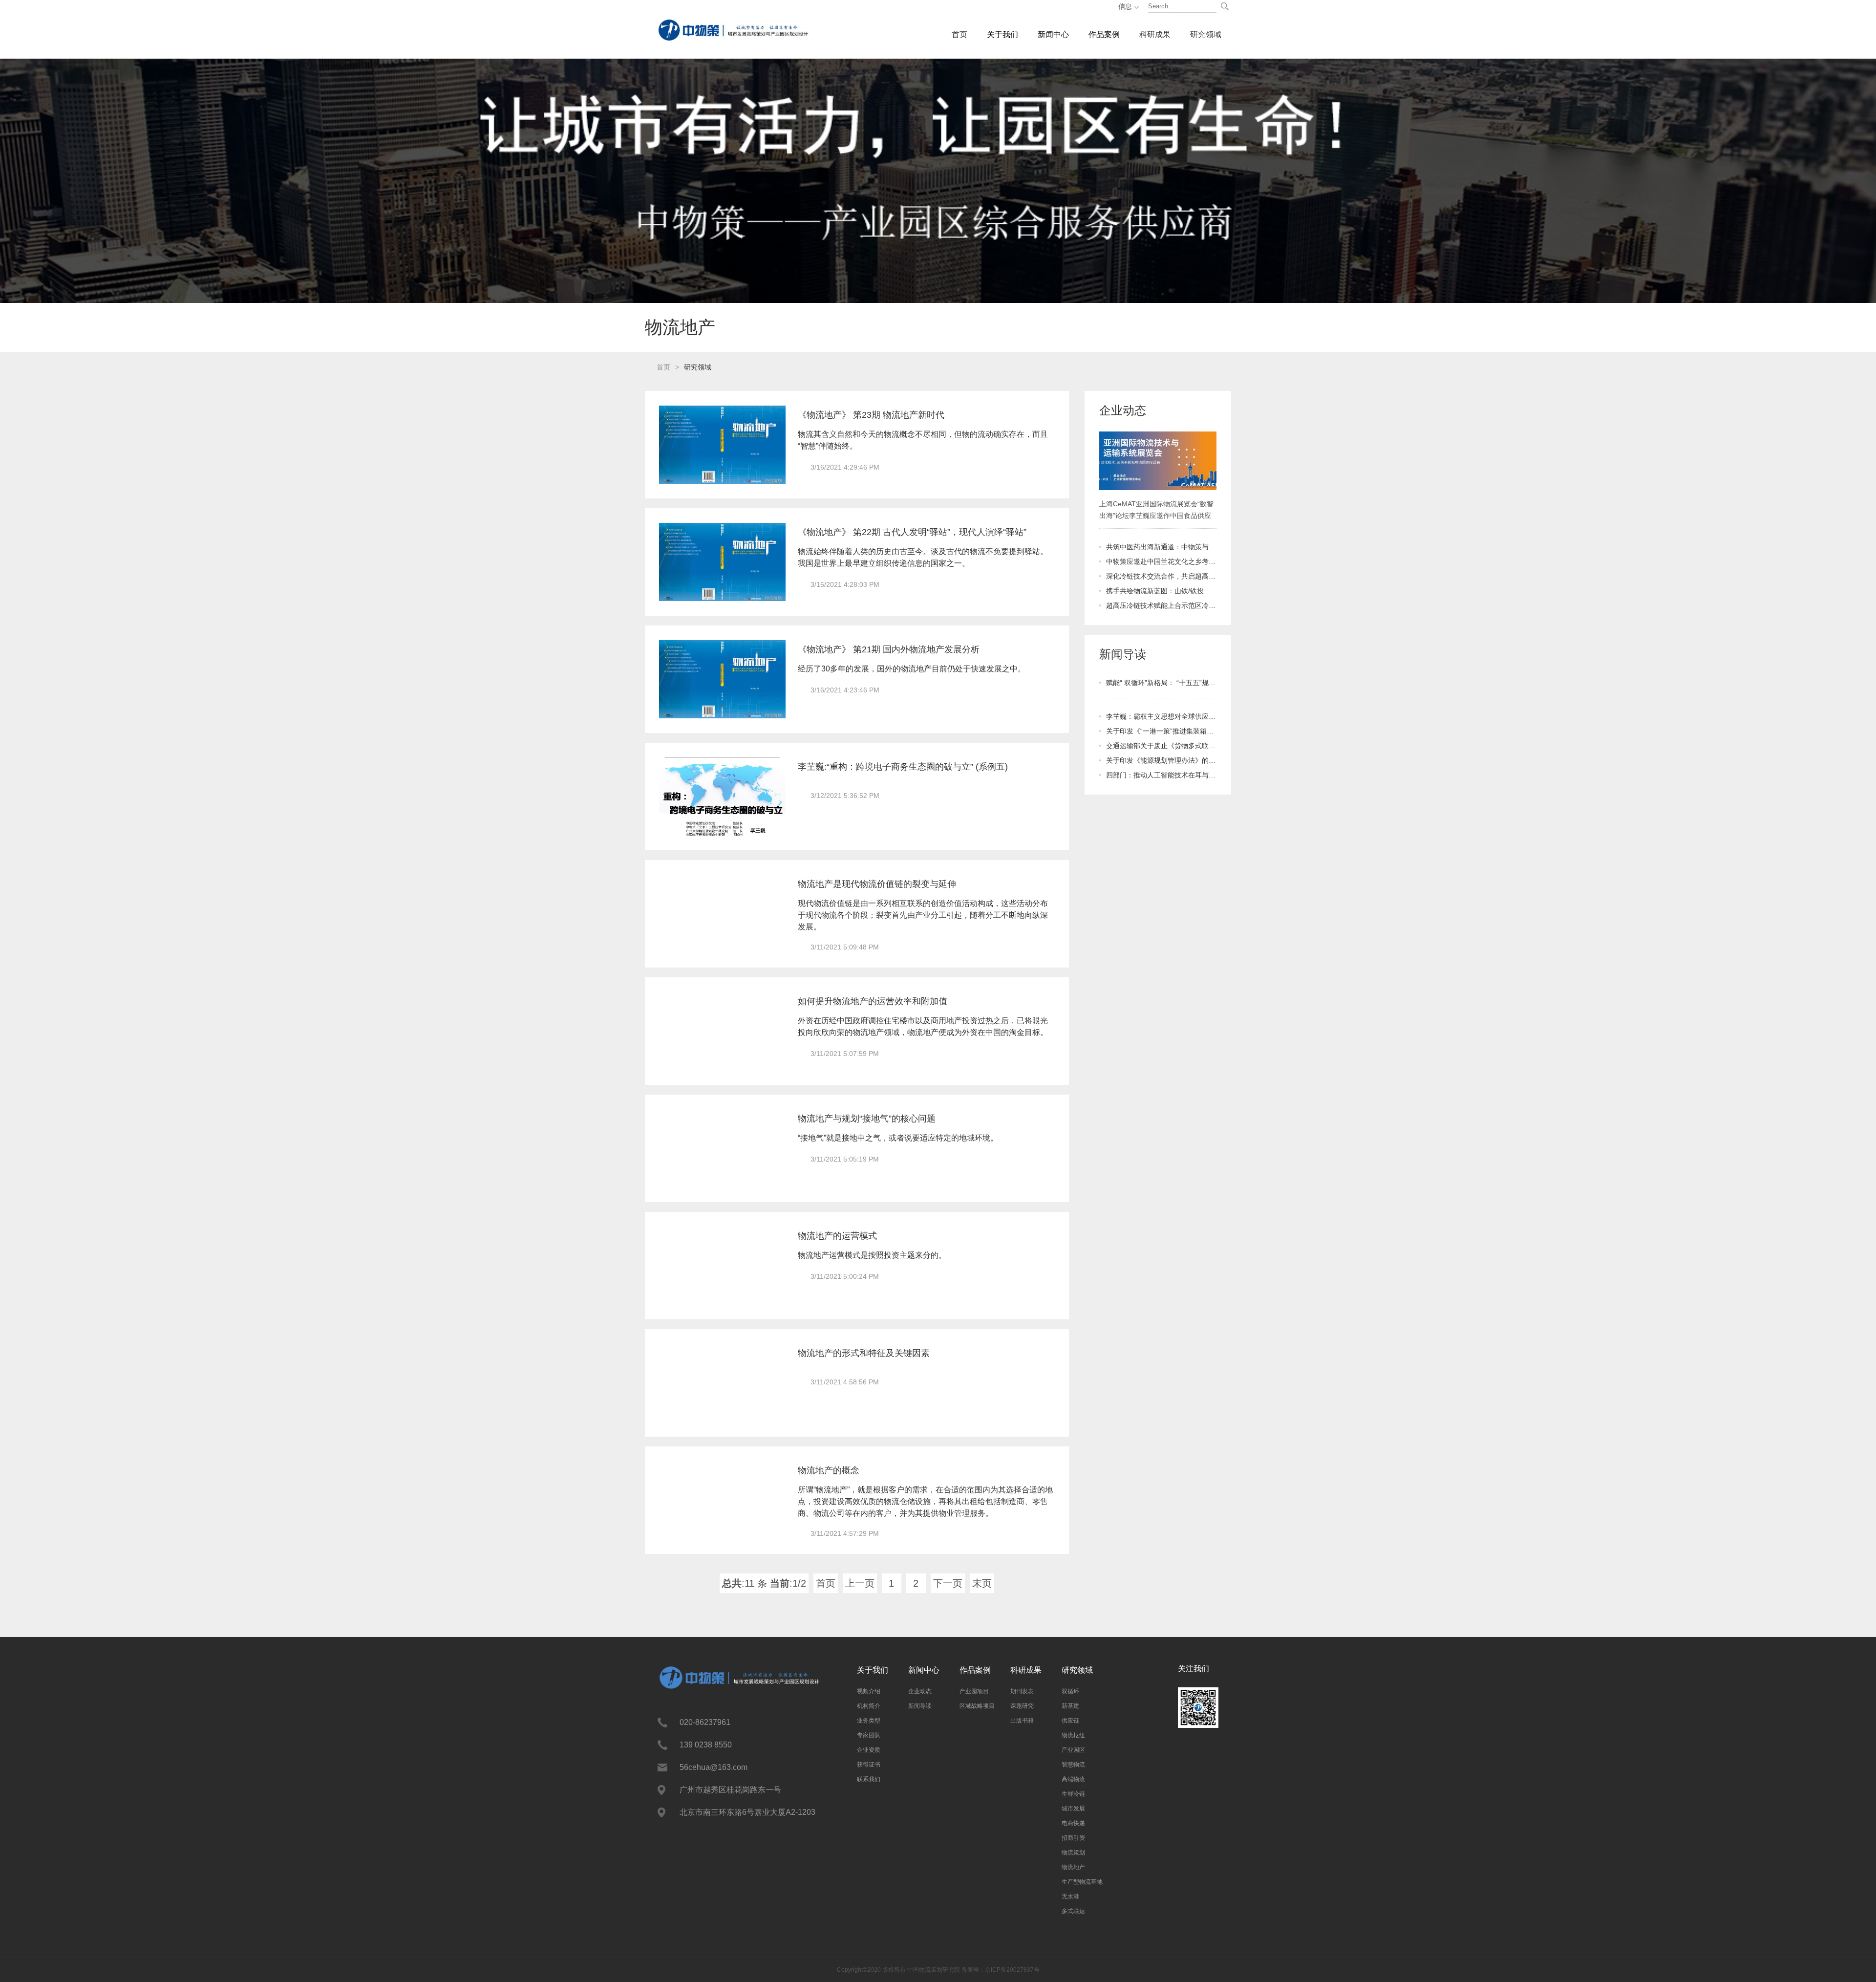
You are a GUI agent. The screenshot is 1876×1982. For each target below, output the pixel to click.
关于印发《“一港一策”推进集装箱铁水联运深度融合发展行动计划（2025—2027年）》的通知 (1161, 731)
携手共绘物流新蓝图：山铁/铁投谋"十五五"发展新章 (1161, 591)
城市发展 (1073, 1809)
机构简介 (869, 1706)
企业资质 (869, 1750)
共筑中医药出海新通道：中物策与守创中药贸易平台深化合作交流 (1161, 547)
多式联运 (1073, 1911)
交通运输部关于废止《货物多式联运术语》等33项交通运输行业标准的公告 (1161, 746)
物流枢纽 (1073, 1735)
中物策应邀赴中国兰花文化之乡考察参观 (1161, 561)
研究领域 (1206, 34)
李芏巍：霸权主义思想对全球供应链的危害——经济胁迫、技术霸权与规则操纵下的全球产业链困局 (1161, 716)
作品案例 (1104, 34)
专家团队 (869, 1735)
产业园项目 (974, 1691)
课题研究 (1022, 1706)
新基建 (1070, 1706)
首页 (959, 34)
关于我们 (1002, 34)
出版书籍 (1022, 1721)
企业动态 (920, 1691)
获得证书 (869, 1765)
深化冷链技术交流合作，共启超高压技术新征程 (1161, 576)
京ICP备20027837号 (1012, 1970)
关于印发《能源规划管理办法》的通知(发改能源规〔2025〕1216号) (1161, 760)
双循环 (1070, 1691)
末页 (982, 1583)
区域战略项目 (977, 1706)
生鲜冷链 (1073, 1794)
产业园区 (1073, 1750)
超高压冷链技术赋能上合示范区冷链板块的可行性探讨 (1161, 605)
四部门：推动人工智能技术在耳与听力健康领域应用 (1161, 775)
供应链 (1070, 1721)
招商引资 (1073, 1838)
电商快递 (1073, 1823)
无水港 (1070, 1896)
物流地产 (1073, 1867)
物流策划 (1073, 1853)
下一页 (948, 1583)
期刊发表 (1022, 1691)
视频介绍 (869, 1691)
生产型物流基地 (1082, 1882)
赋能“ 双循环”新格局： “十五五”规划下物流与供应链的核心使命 (1161, 683)
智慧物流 (1073, 1765)
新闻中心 (1053, 34)
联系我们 (869, 1779)
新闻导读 (920, 1706)
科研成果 (1155, 34)
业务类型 (869, 1721)
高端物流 (1073, 1779)
